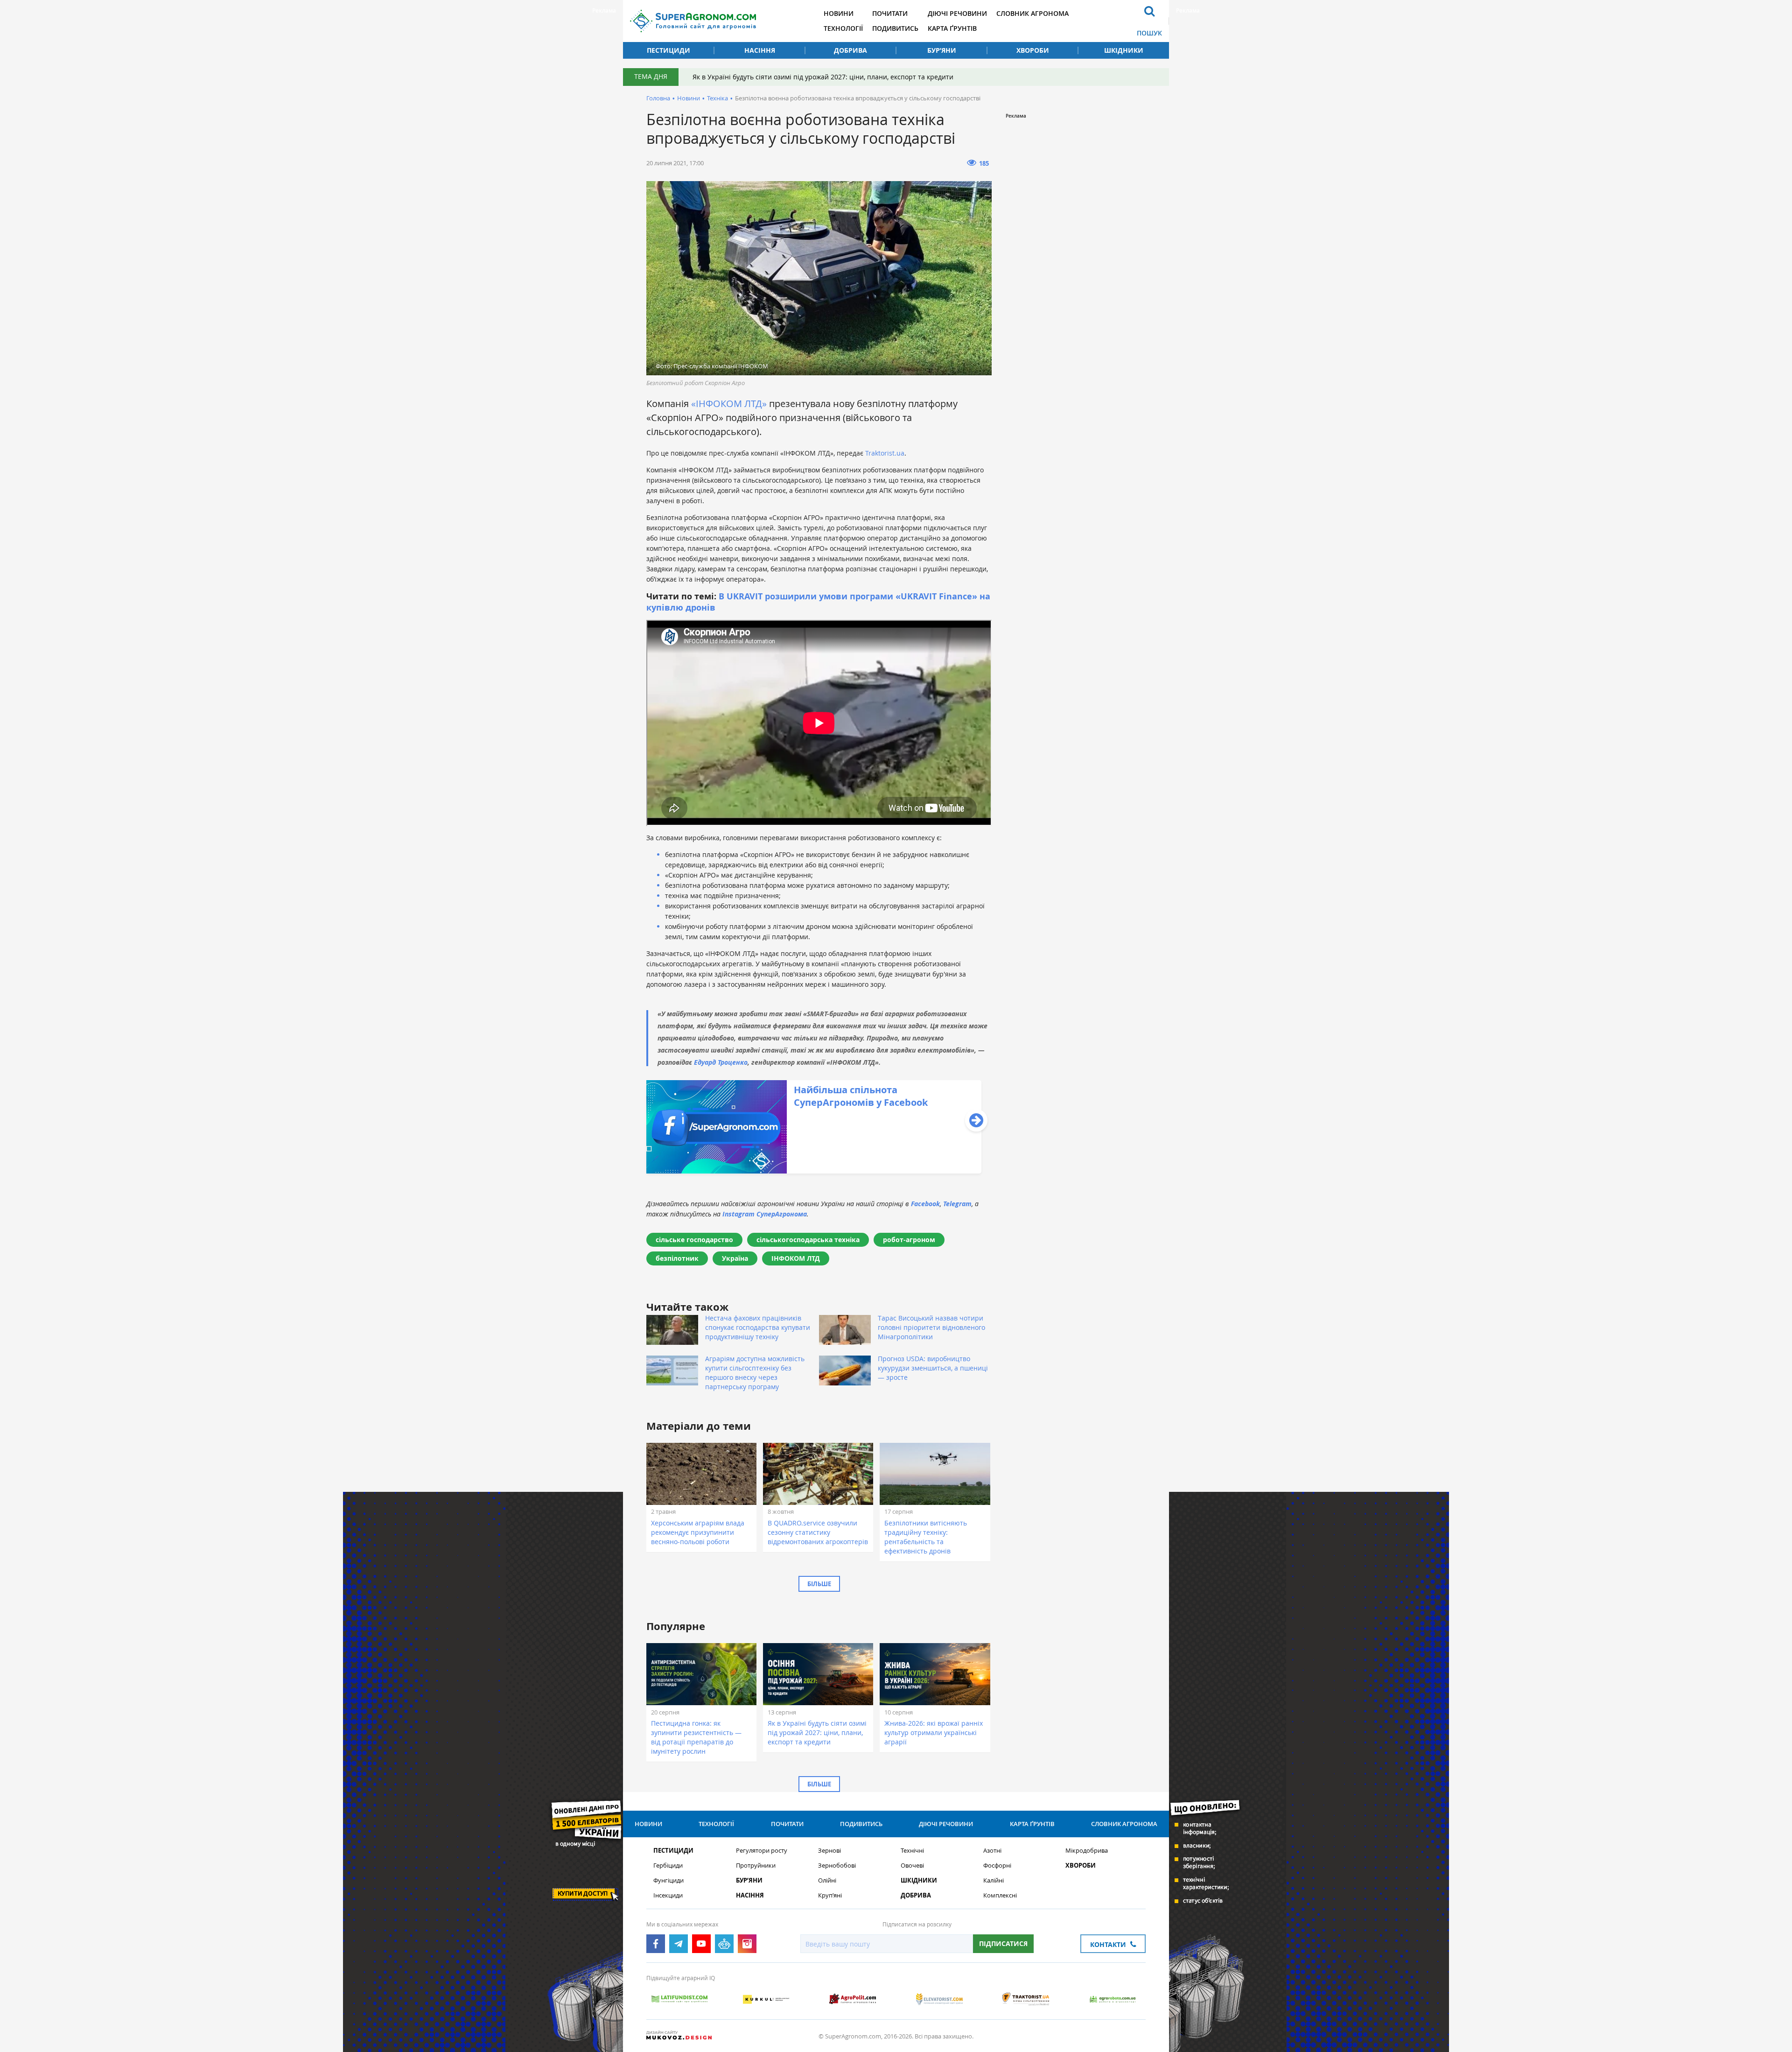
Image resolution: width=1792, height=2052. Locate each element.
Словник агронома (1032, 13)
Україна (735, 1258)
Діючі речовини (957, 13)
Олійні (827, 1880)
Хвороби (1033, 50)
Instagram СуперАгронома (765, 1214)
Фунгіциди (668, 1880)
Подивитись (895, 28)
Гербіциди (668, 1866)
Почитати (890, 13)
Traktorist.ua (885, 453)
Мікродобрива (1087, 1851)
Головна (658, 98)
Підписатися (1003, 1943)
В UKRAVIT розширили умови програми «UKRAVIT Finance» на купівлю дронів (818, 602)
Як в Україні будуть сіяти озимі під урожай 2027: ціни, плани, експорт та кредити (823, 77)
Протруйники (756, 1866)
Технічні (912, 1851)
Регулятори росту (762, 1851)
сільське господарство (694, 1240)
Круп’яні (830, 1895)
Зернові (829, 1851)
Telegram (957, 1204)
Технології (843, 28)
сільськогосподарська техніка (808, 1240)
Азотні (992, 1851)
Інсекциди (668, 1895)
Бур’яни (942, 50)
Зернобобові (837, 1866)
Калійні (994, 1880)
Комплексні (1000, 1895)
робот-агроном (909, 1240)
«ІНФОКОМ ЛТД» (729, 404)
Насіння (760, 50)
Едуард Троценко (721, 1062)
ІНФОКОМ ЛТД (796, 1258)
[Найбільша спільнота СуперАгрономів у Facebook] (814, 1171)
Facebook (925, 1204)
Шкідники (1124, 50)
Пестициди (668, 50)
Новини (839, 13)
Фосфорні (997, 1866)
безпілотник (677, 1258)
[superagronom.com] (693, 21)
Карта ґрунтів (952, 28)
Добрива (850, 50)
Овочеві (912, 1866)
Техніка (717, 98)
